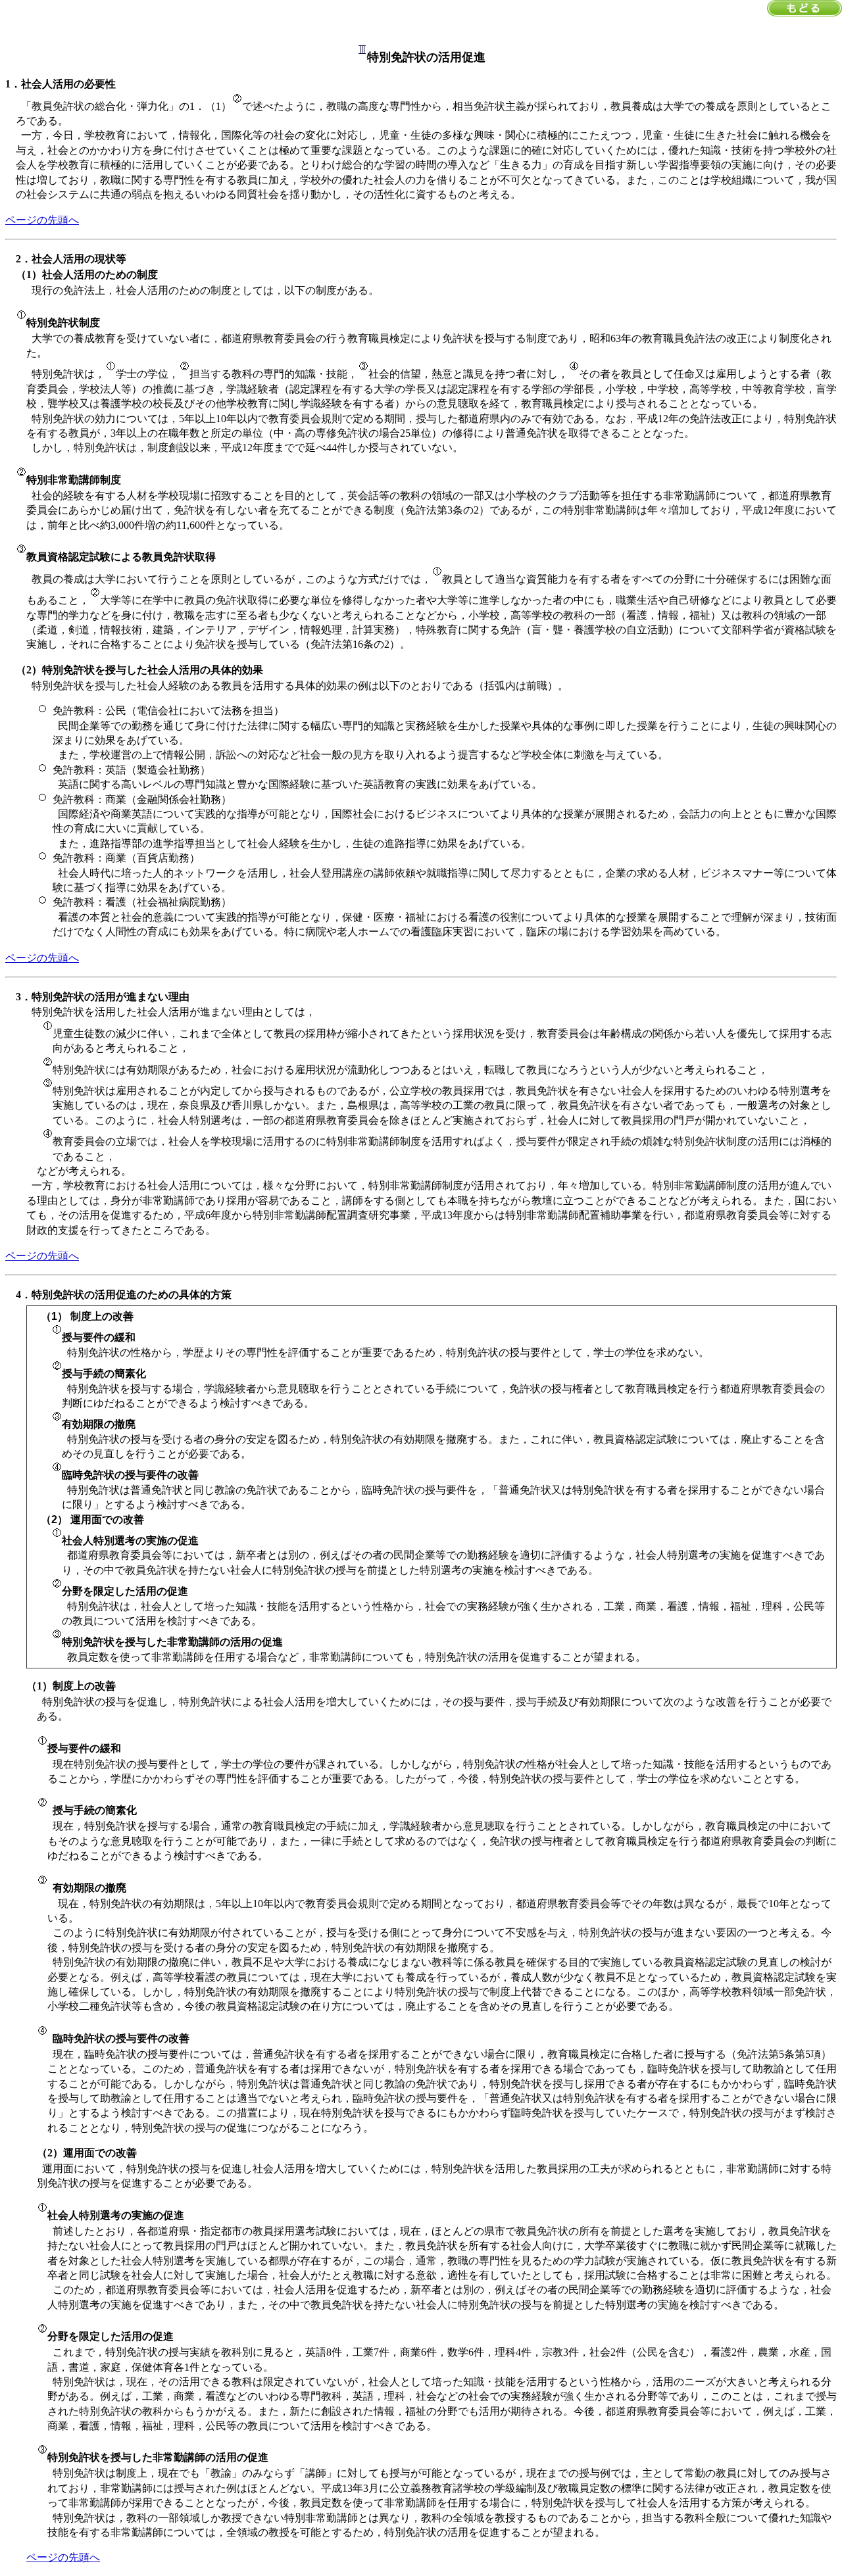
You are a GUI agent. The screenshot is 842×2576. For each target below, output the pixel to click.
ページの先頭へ (42, 220)
